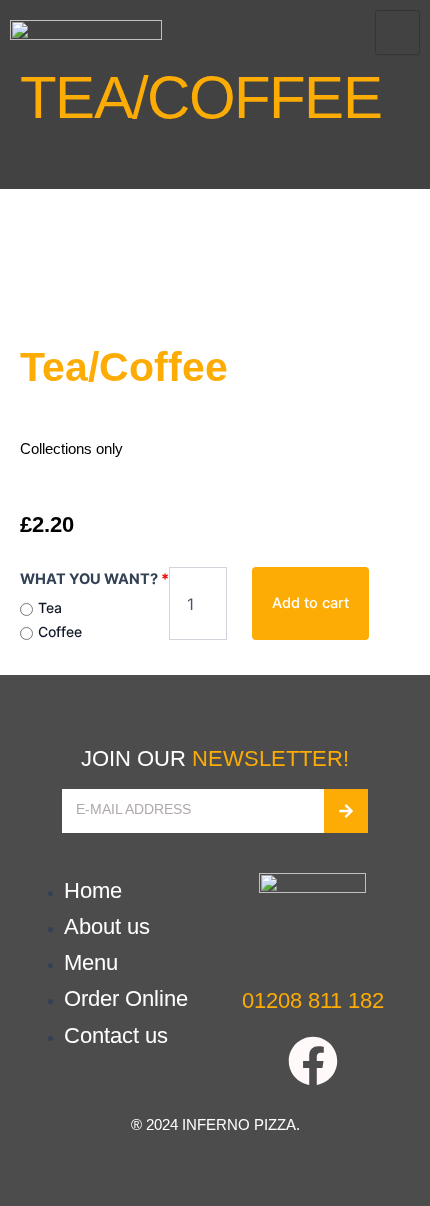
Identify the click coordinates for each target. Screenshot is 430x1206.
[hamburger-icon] (397, 32)
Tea (50, 607)
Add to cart (310, 603)
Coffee (60, 631)
